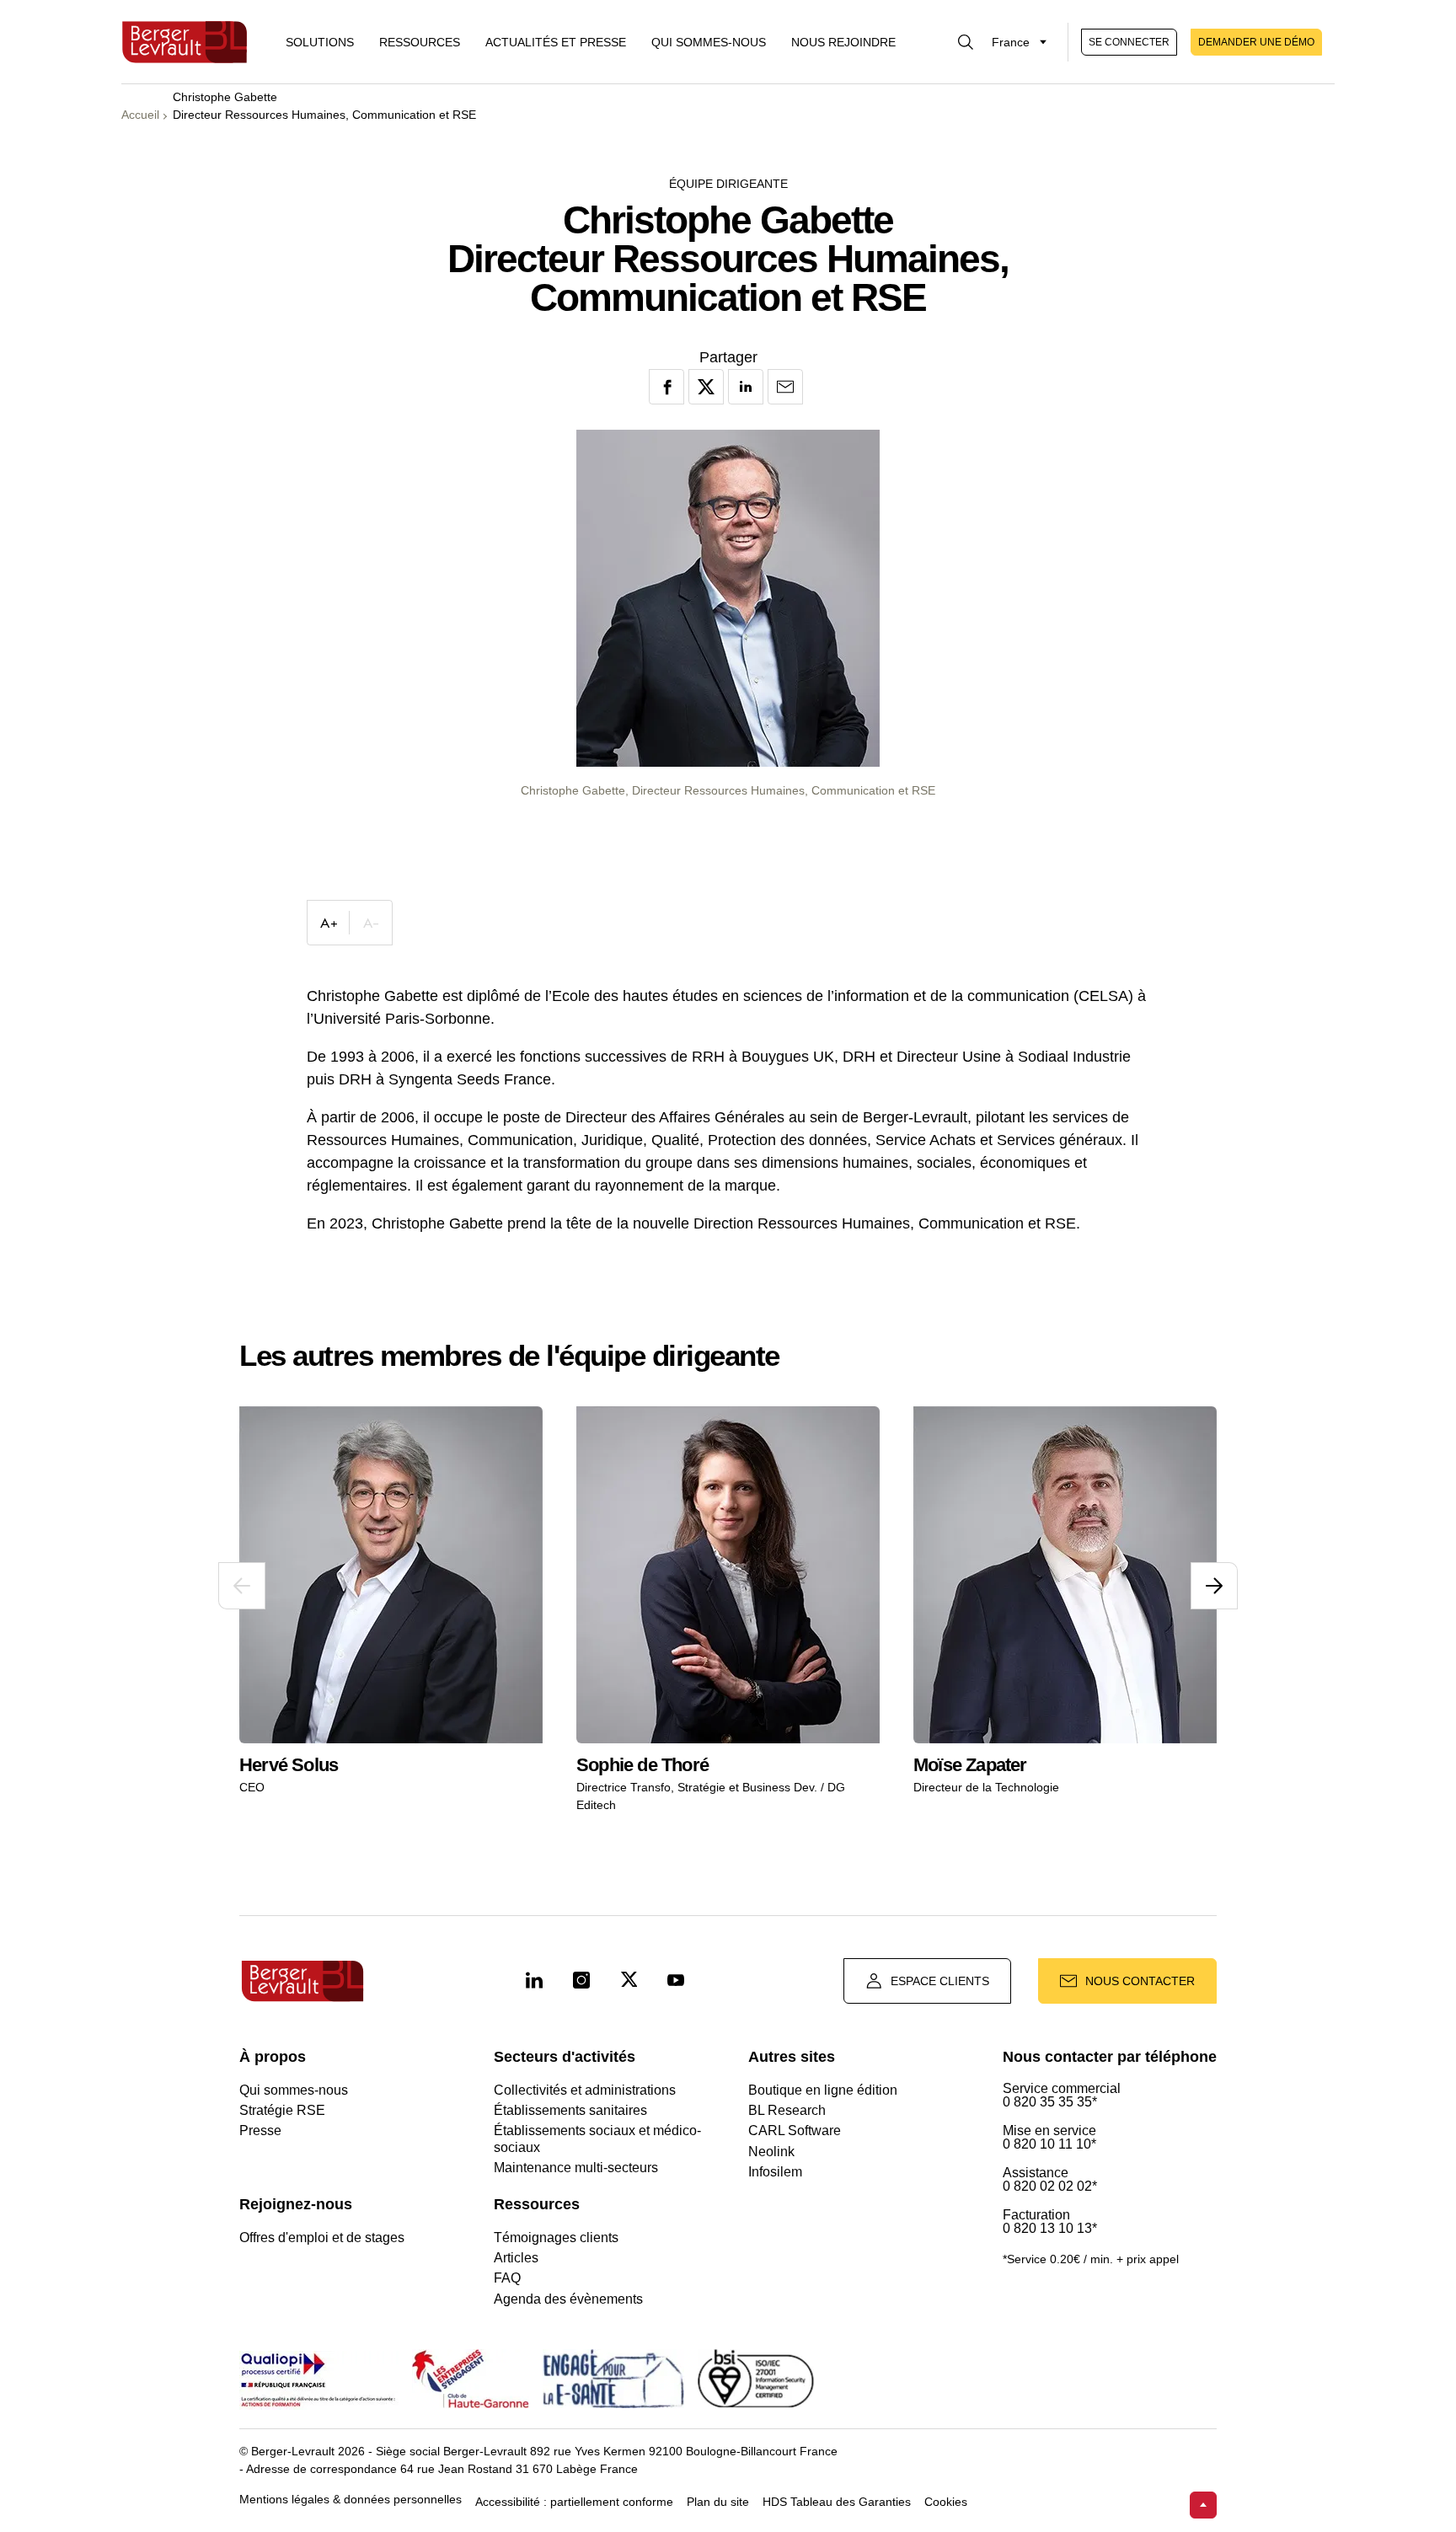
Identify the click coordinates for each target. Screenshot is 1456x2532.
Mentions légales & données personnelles (351, 2500)
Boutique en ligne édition (823, 2090)
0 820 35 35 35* (1050, 2102)
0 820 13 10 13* (1050, 2229)
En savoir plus (314, 1708)
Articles (516, 2258)
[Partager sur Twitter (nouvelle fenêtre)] (706, 387)
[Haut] (1203, 2505)
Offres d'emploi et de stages (322, 2238)
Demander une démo (1256, 42)
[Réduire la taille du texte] (371, 923)
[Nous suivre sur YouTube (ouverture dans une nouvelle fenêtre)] (676, 1981)
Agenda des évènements (568, 2299)
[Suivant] (1214, 1586)
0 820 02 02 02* (1050, 2187)
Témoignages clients (556, 2238)
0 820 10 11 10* (1049, 2144)
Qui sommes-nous (709, 42)
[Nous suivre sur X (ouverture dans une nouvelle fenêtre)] (629, 1981)
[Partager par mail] (785, 387)
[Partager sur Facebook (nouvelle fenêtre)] (666, 387)
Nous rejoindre (843, 42)
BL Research (787, 2110)
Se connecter (1129, 42)
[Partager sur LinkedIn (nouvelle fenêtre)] (746, 387)
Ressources (420, 42)
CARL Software (795, 2131)
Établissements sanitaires (570, 2110)
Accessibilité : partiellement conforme (574, 2502)
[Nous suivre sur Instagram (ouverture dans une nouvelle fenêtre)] (581, 1981)
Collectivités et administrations (585, 2090)
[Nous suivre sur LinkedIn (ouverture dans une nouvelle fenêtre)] (534, 1981)
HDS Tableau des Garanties (837, 2502)
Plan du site (718, 2502)
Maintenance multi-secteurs (576, 2168)
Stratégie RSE (282, 2110)
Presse (260, 2131)
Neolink (771, 2152)
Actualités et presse (556, 42)
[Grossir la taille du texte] (329, 923)
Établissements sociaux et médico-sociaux (597, 2139)
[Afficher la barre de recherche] (966, 42)
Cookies (946, 2502)
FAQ (507, 2278)
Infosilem (775, 2172)
